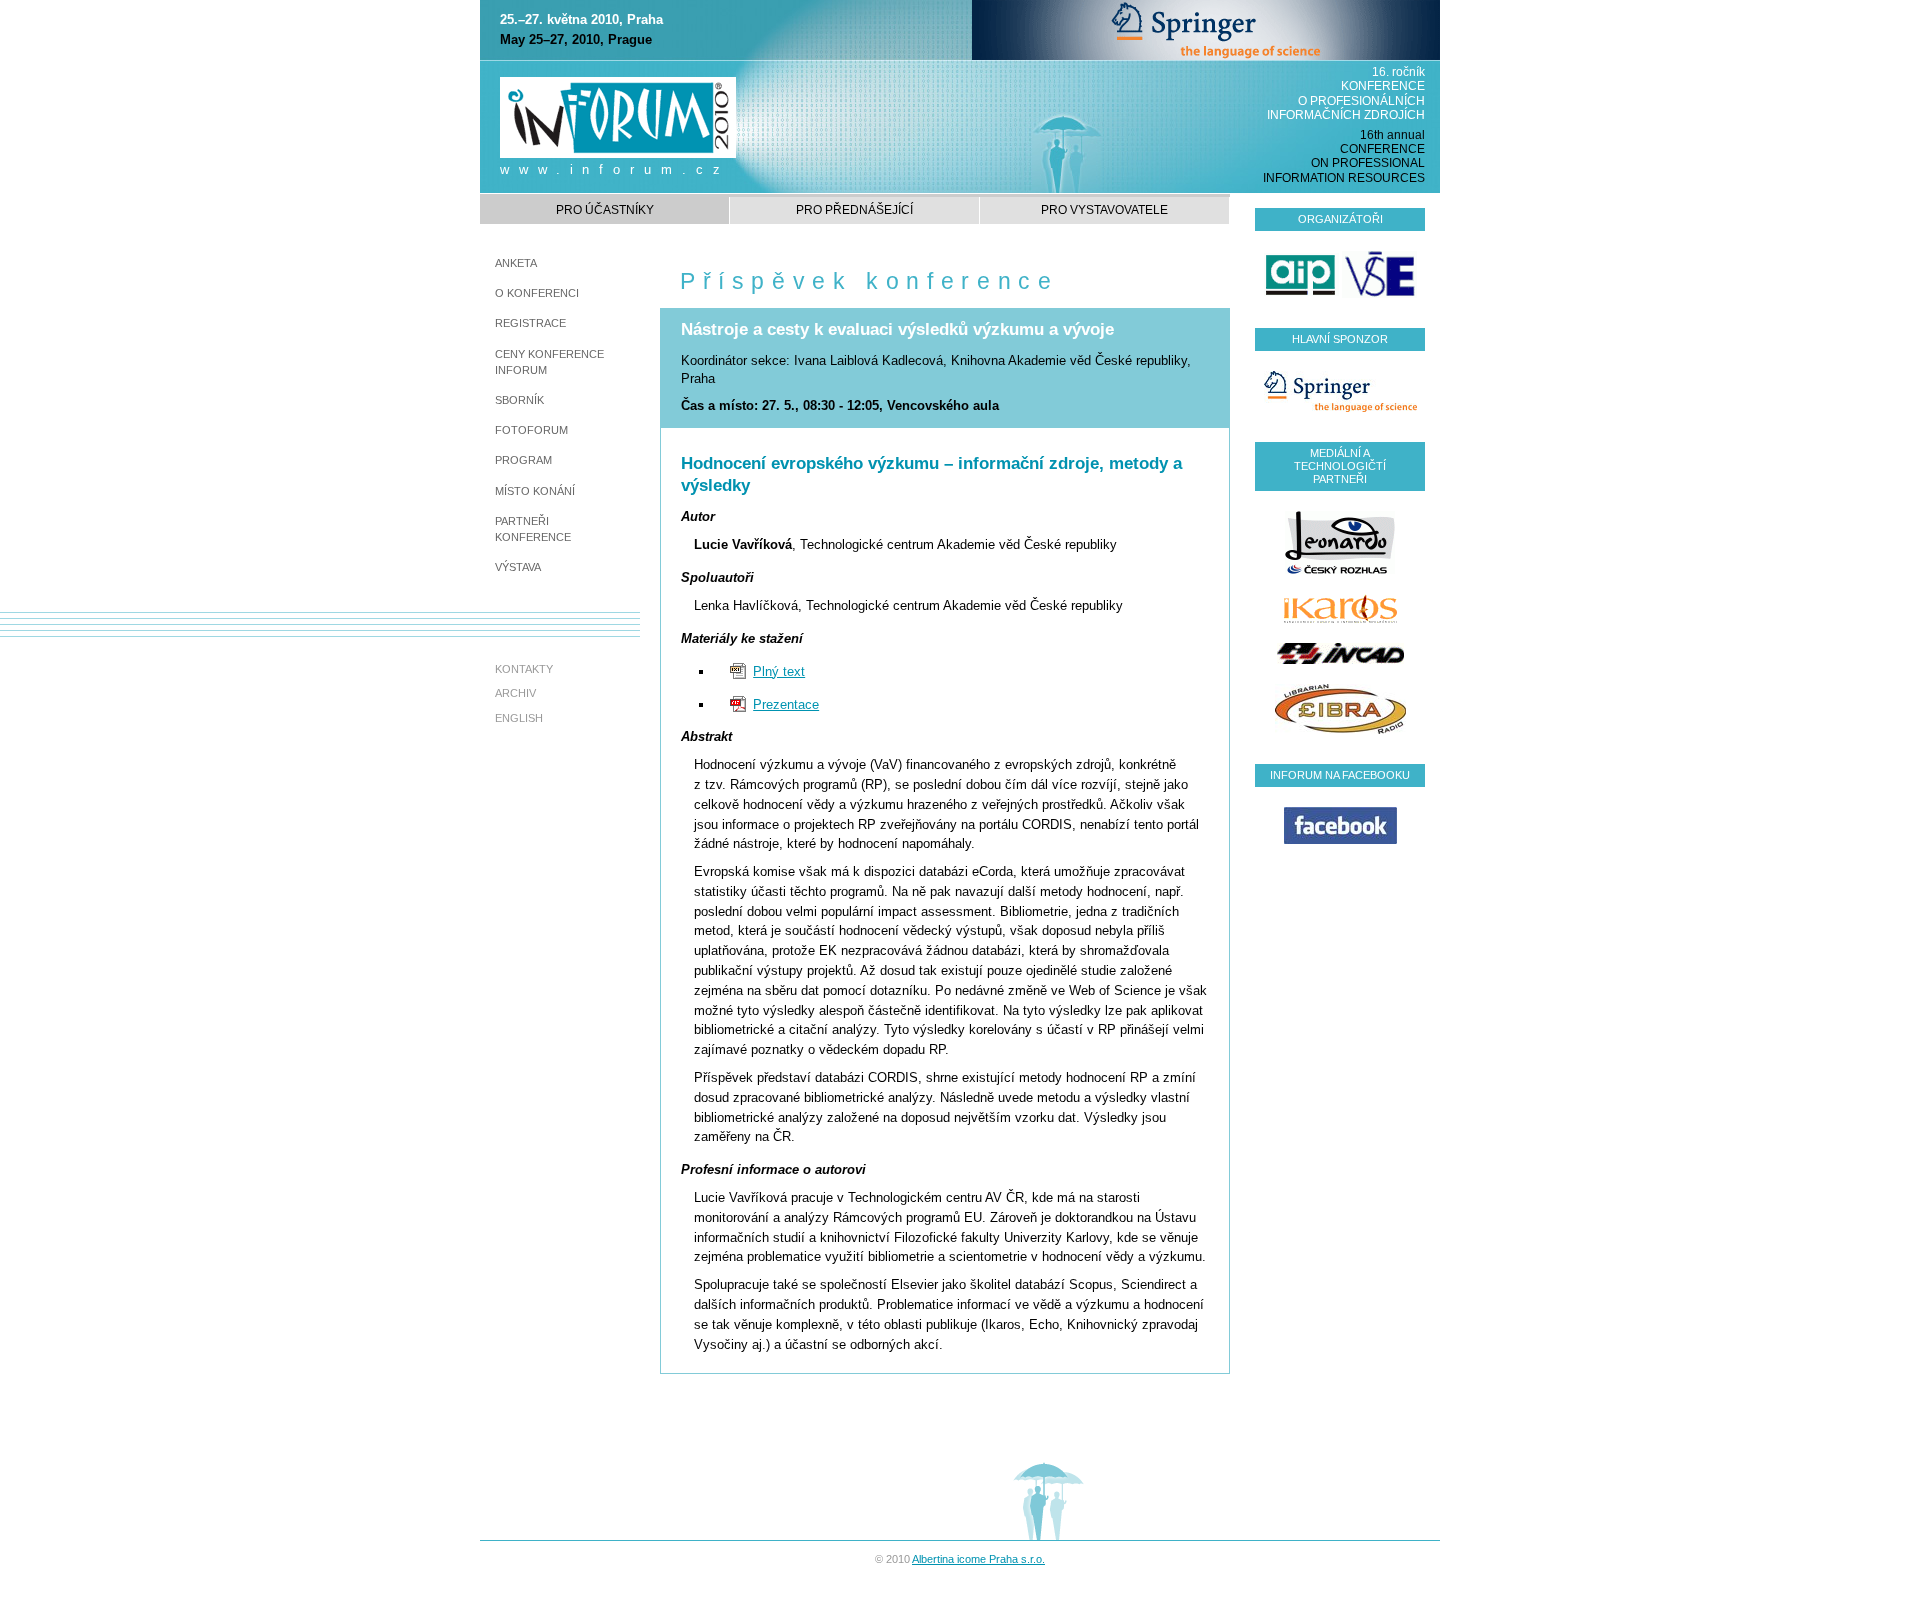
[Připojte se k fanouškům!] (1340, 824)
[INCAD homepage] (1340, 652)
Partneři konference (533, 529)
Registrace (530, 323)
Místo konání (535, 491)
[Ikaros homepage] (1340, 607)
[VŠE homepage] (1379, 274)
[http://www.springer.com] (1206, 29)
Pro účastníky (605, 210)
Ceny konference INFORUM (549, 362)
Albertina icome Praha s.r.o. (978, 1559)
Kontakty (524, 669)
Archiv (515, 693)
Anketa (516, 263)
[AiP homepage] (1301, 274)
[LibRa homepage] (1340, 708)
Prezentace (786, 704)
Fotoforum (531, 430)
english (519, 718)
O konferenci (537, 293)
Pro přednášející (854, 210)
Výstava (518, 567)
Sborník (519, 400)
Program (523, 460)
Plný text (779, 671)
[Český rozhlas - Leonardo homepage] (1340, 541)
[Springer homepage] (1340, 391)
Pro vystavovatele (1104, 210)
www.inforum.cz (615, 169)
